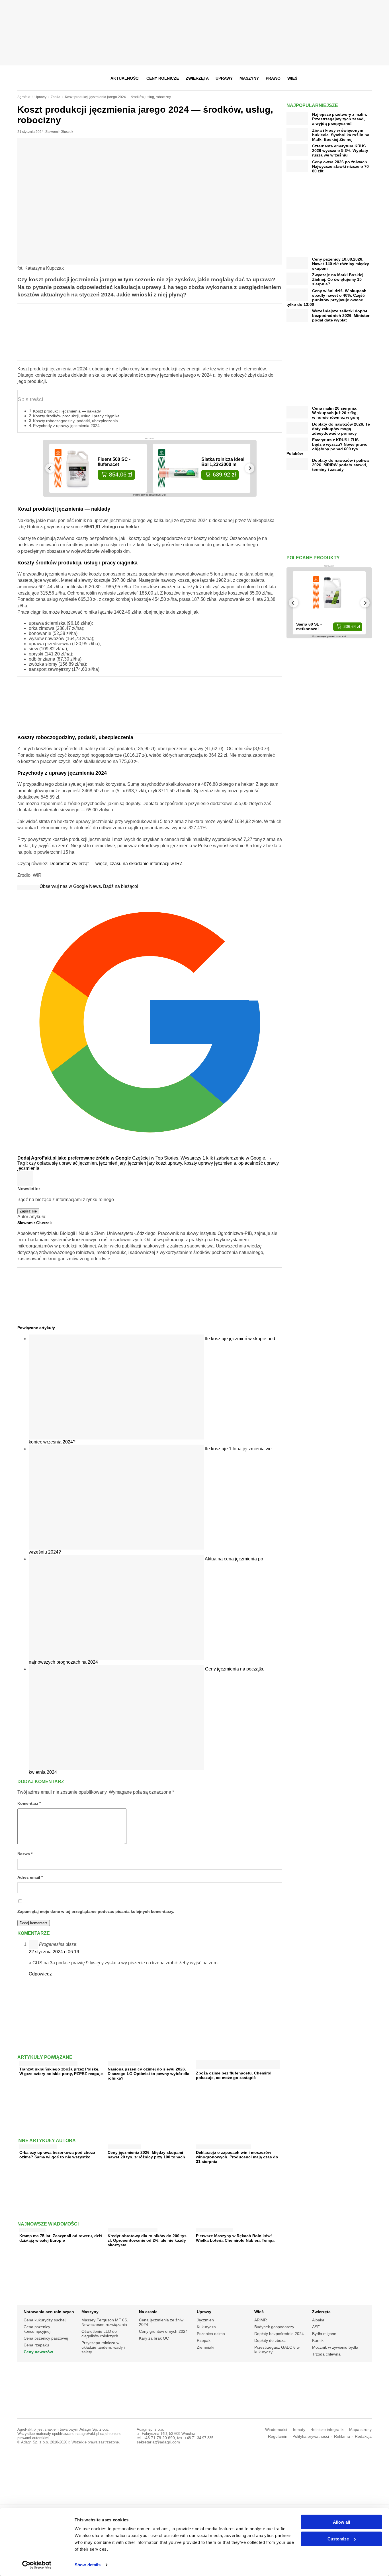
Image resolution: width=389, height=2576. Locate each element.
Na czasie (148, 2312)
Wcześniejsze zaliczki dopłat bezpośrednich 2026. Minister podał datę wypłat (341, 315)
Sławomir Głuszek (59, 132)
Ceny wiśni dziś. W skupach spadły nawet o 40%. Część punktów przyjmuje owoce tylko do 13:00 (326, 298)
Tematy (299, 2430)
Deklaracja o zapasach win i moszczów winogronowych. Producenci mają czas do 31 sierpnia (237, 2157)
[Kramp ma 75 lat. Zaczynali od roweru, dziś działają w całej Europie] (32, 2229)
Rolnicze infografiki (327, 2430)
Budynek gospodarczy (274, 2327)
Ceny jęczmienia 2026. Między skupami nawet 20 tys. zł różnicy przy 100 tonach (146, 2155)
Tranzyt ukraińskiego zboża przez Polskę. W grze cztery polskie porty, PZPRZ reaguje (61, 2071)
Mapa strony (360, 2430)
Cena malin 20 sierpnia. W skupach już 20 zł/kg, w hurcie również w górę (336, 413)
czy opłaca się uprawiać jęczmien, (64, 1163)
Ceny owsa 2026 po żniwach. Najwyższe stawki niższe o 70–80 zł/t (342, 166)
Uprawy (224, 78)
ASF (316, 2327)
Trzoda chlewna (326, 2354)
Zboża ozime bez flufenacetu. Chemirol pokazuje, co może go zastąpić (234, 2075)
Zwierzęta (197, 78)
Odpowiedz (40, 1974)
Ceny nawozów (38, 2352)
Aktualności (125, 78)
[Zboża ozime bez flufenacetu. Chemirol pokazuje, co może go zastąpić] (238, 2067)
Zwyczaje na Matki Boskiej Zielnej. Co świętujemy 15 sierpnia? (338, 279)
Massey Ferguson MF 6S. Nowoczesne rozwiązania (105, 2322)
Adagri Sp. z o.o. (94, 2429)
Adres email (30, 1877)
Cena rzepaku (36, 2345)
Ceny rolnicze (163, 78)
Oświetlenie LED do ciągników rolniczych (100, 2334)
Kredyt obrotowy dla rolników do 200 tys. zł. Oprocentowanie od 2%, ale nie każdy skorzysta (148, 2240)
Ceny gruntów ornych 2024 (163, 2331)
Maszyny (249, 78)
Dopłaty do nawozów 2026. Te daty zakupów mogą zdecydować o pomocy (341, 429)
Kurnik (318, 2340)
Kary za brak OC (154, 2338)
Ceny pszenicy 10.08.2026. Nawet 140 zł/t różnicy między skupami (341, 264)
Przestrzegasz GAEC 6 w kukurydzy (277, 2350)
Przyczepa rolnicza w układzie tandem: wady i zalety (103, 2347)
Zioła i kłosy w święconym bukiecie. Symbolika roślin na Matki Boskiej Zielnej (341, 135)
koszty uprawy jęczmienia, (211, 1163)
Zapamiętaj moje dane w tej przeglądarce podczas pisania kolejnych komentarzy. (96, 1912)
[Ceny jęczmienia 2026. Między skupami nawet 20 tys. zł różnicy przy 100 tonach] (124, 2145)
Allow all (341, 2522)
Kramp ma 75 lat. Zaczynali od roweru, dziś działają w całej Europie (61, 2238)
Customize (338, 2539)
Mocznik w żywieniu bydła (335, 2347)
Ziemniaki (205, 2347)
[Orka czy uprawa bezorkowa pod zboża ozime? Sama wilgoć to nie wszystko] (38, 2145)
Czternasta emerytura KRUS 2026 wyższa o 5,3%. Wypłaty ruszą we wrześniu (340, 150)
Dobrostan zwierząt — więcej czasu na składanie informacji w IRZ (116, 864)
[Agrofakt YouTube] (353, 78)
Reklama (342, 2436)
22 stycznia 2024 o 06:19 (54, 1952)
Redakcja (363, 2436)
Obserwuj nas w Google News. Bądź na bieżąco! (89, 886)
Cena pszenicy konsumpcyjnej (37, 2329)
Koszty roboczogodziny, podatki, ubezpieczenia (75, 421)
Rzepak (204, 2340)
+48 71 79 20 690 (159, 2438)
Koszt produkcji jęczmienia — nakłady (67, 411)
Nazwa (25, 1854)
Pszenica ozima (211, 2334)
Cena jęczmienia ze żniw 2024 (161, 2322)
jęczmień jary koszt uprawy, (156, 1163)
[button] (366, 78)
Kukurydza (206, 2327)
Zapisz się (28, 1211)
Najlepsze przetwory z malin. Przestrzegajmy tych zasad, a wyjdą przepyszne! (340, 119)
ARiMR (261, 2320)
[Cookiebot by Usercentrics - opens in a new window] (37, 2565)
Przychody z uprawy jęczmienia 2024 (66, 426)
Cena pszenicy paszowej (46, 2338)
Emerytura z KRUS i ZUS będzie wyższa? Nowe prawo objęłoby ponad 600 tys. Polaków (327, 447)
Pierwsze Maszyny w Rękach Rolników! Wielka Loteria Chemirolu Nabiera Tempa (235, 2238)
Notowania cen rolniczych (49, 2312)
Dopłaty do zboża (270, 2340)
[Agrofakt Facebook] (325, 78)
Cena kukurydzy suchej (45, 2320)
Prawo (273, 78)
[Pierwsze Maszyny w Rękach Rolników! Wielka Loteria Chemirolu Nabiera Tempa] (214, 2229)
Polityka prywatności (311, 2436)
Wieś (292, 78)
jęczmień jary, (113, 1163)
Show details (88, 2565)
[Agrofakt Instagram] (339, 78)
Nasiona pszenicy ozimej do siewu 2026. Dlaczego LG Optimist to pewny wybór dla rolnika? (149, 2074)
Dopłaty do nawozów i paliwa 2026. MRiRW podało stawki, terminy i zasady (340, 465)
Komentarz (29, 1803)
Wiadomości (276, 2430)
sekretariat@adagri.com (158, 2442)
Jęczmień (205, 2320)
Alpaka (318, 2320)
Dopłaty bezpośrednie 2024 (279, 2334)
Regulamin (278, 2436)
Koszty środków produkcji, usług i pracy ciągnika (76, 416)
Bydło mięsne (324, 2334)
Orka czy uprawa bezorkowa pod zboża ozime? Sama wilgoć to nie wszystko (57, 2155)
